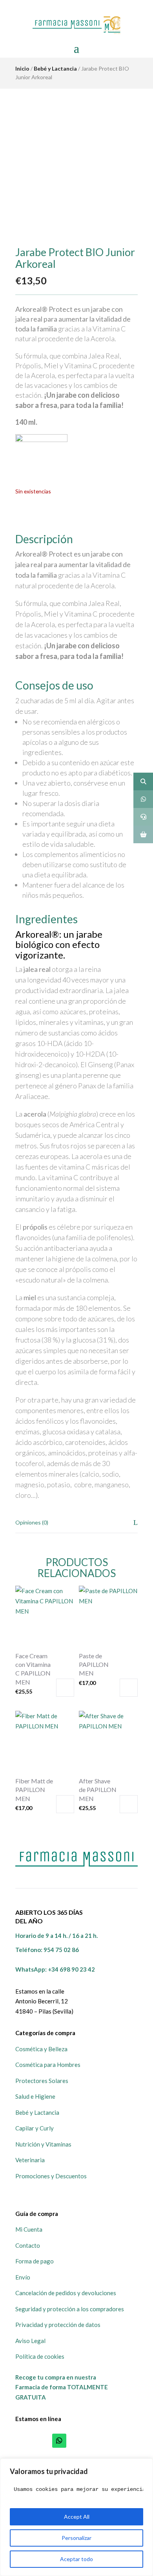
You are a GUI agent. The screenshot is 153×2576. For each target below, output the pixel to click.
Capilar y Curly (35, 2128)
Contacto (28, 2245)
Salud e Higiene (35, 2096)
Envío (23, 2277)
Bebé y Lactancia (55, 68)
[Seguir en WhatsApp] (59, 2441)
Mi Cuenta (29, 2229)
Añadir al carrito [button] (65, 1688)
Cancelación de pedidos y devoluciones (66, 2293)
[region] (76, 2517)
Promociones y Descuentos (51, 2176)
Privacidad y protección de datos (58, 2325)
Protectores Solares (42, 2081)
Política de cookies (40, 2356)
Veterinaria (30, 2160)
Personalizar (76, 2538)
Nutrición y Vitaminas (43, 2144)
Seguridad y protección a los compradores (70, 2309)
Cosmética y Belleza (41, 2049)
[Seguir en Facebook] (76, 2441)
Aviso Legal (30, 2341)
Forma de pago (35, 2261)
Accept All (77, 2517)
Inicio (22, 68)
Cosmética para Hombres (48, 2065)
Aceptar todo (76, 2559)
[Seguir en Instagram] (94, 2441)
